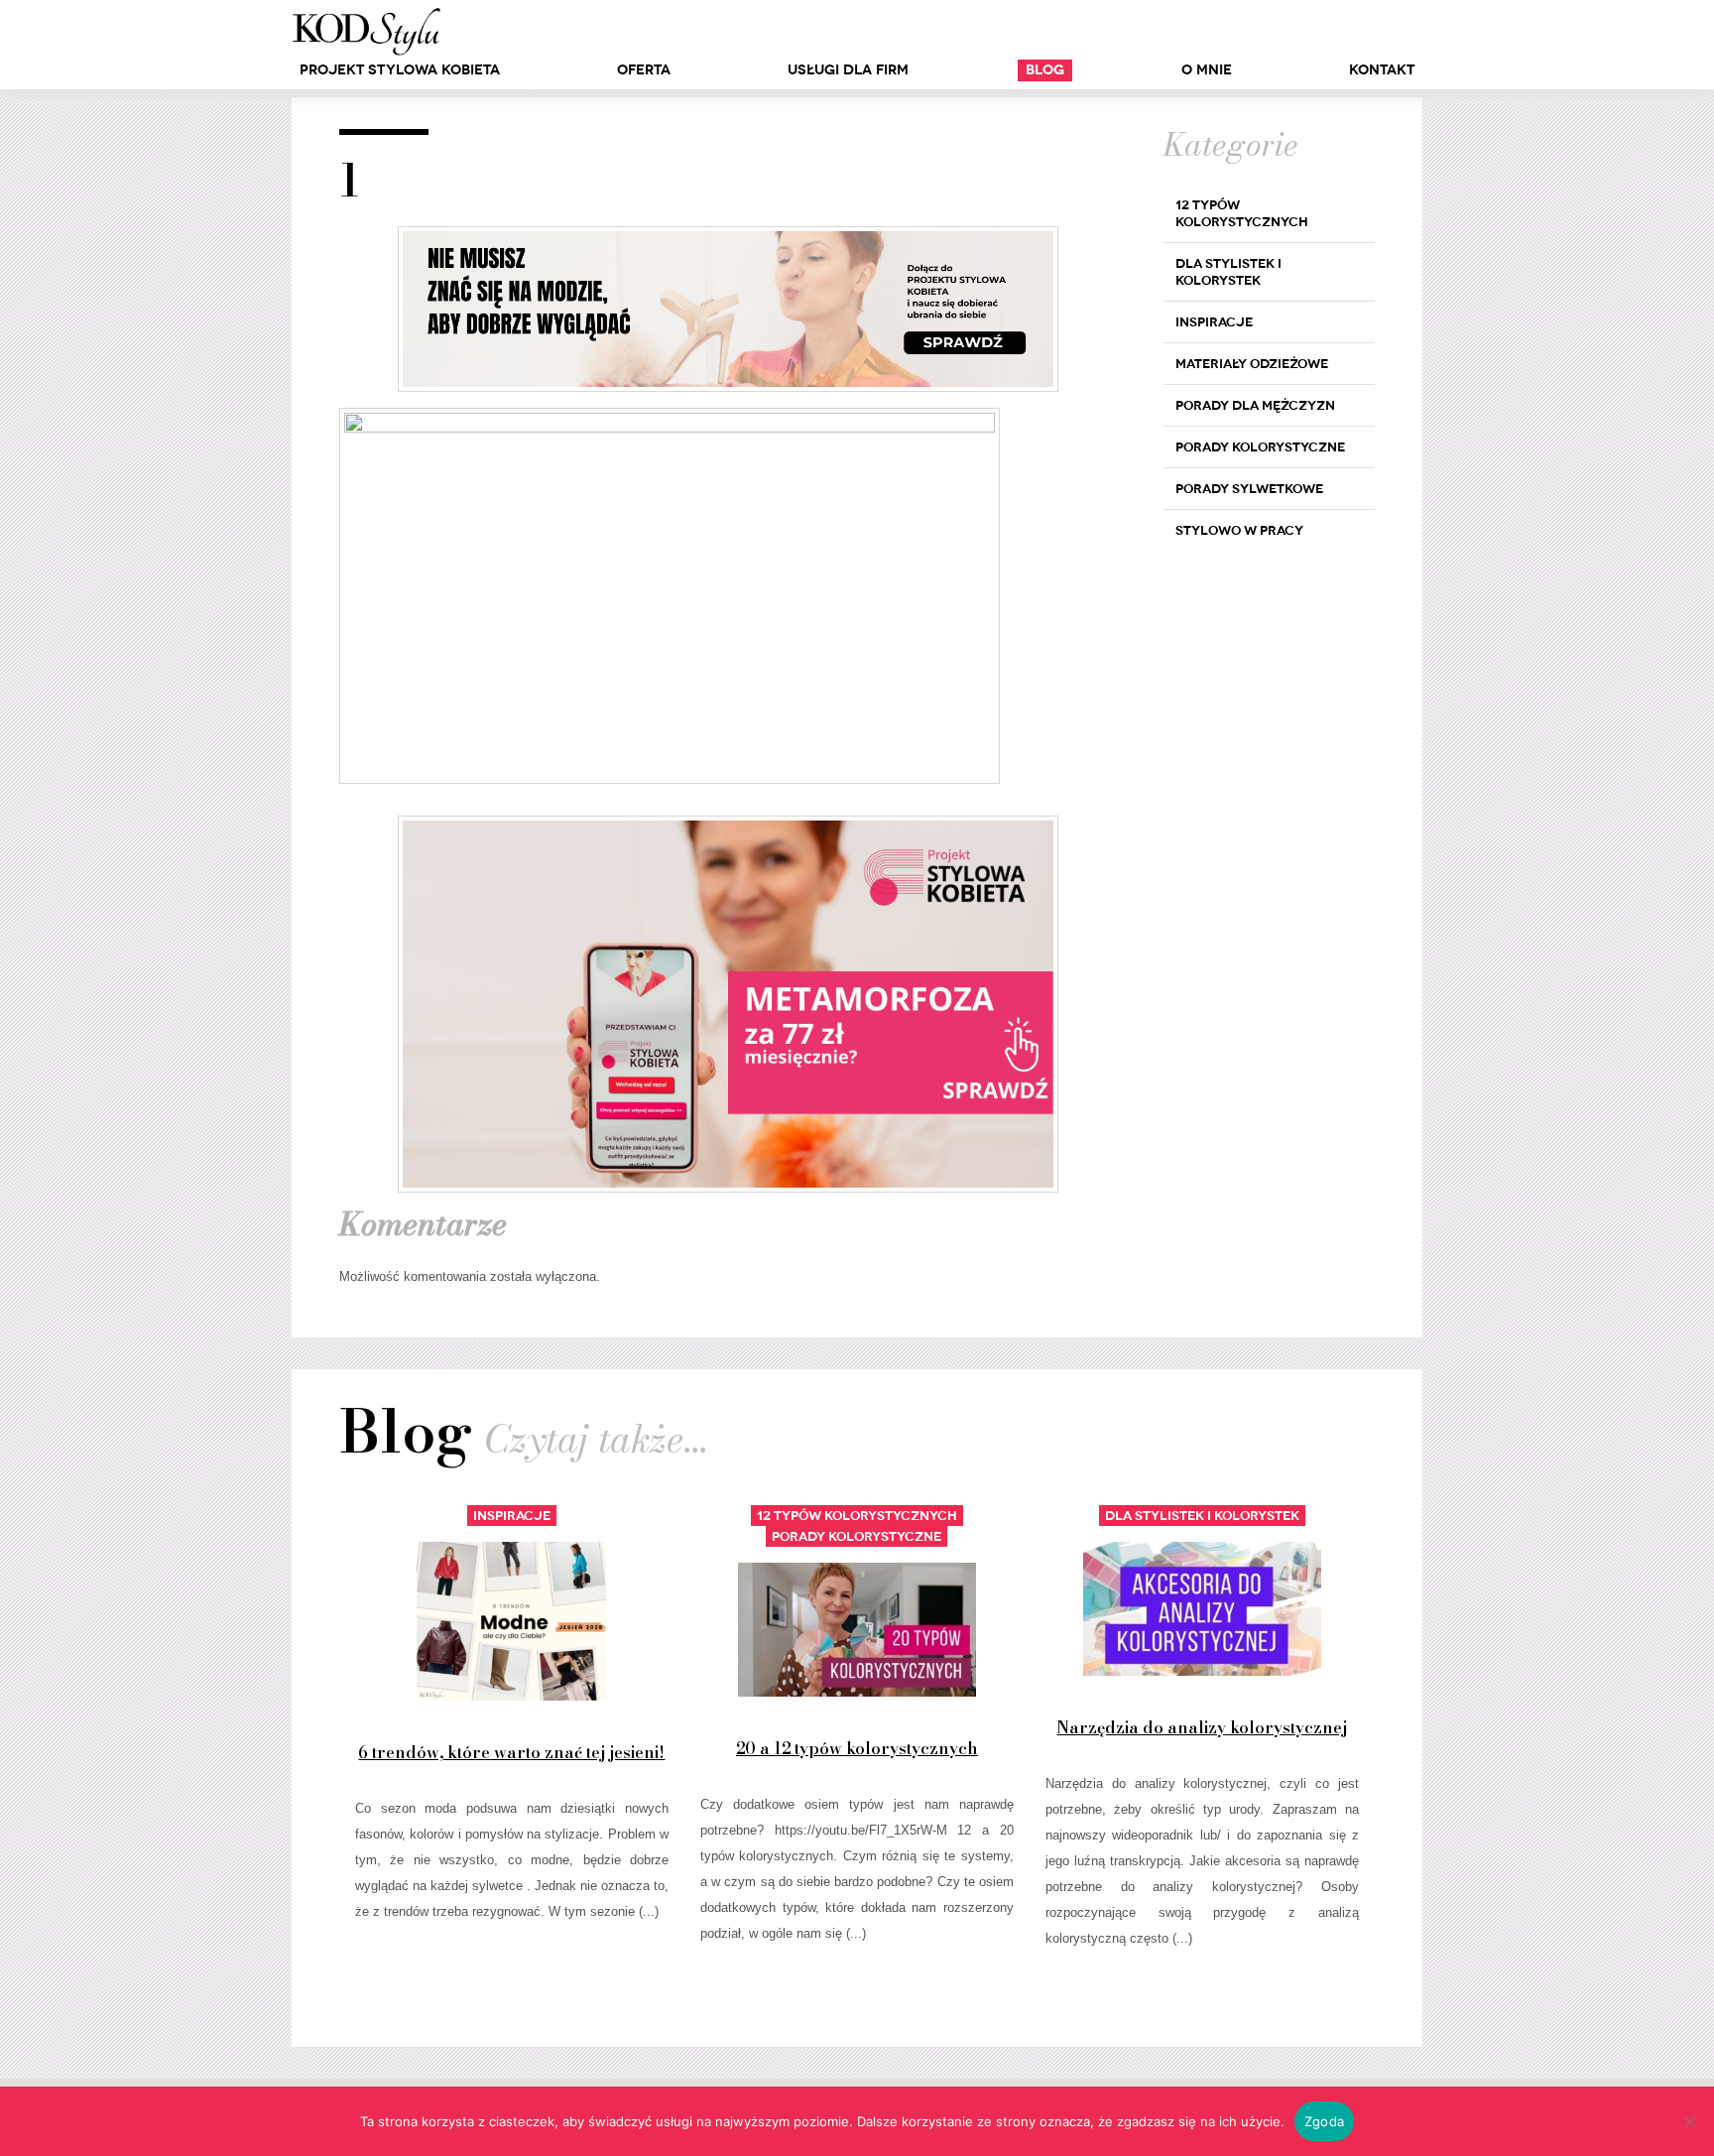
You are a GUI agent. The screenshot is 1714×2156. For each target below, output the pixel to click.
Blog (1045, 70)
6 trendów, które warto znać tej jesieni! (511, 1752)
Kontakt (1382, 70)
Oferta (644, 70)
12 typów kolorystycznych (1242, 213)
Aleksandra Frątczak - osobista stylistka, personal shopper (366, 32)
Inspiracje (1214, 322)
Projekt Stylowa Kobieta (400, 70)
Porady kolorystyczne (1260, 447)
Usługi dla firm (848, 70)
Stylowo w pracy (1239, 530)
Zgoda (1324, 2121)
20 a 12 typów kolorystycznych (857, 1748)
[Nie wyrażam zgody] (1689, 2121)
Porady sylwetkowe (1249, 489)
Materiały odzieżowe (1252, 364)
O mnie (1207, 70)
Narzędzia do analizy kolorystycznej (1202, 1727)
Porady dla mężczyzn (1255, 405)
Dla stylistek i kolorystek (1228, 272)
